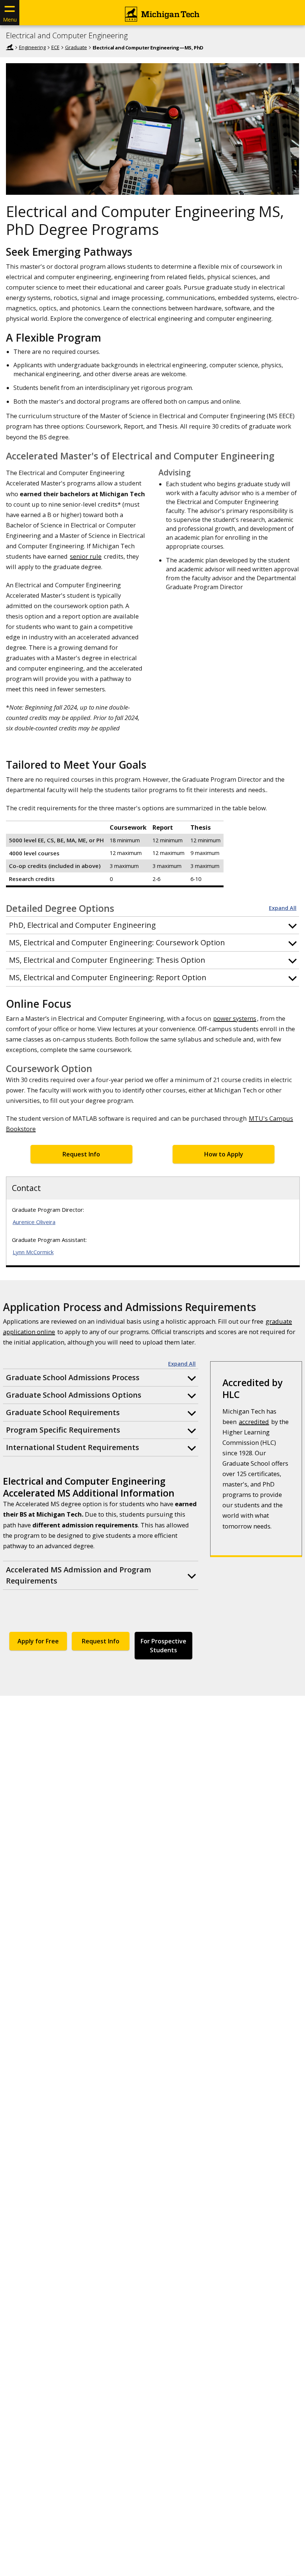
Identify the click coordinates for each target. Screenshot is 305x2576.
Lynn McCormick (33, 1252)
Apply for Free (38, 1641)
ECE (55, 47)
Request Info (81, 1154)
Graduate (76, 47)
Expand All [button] (283, 908)
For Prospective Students (163, 1646)
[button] (152, 925)
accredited (254, 1422)
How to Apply (224, 1154)
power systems (235, 1018)
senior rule (86, 556)
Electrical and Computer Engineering (67, 36)
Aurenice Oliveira (34, 1222)
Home (10, 47)
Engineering (32, 47)
